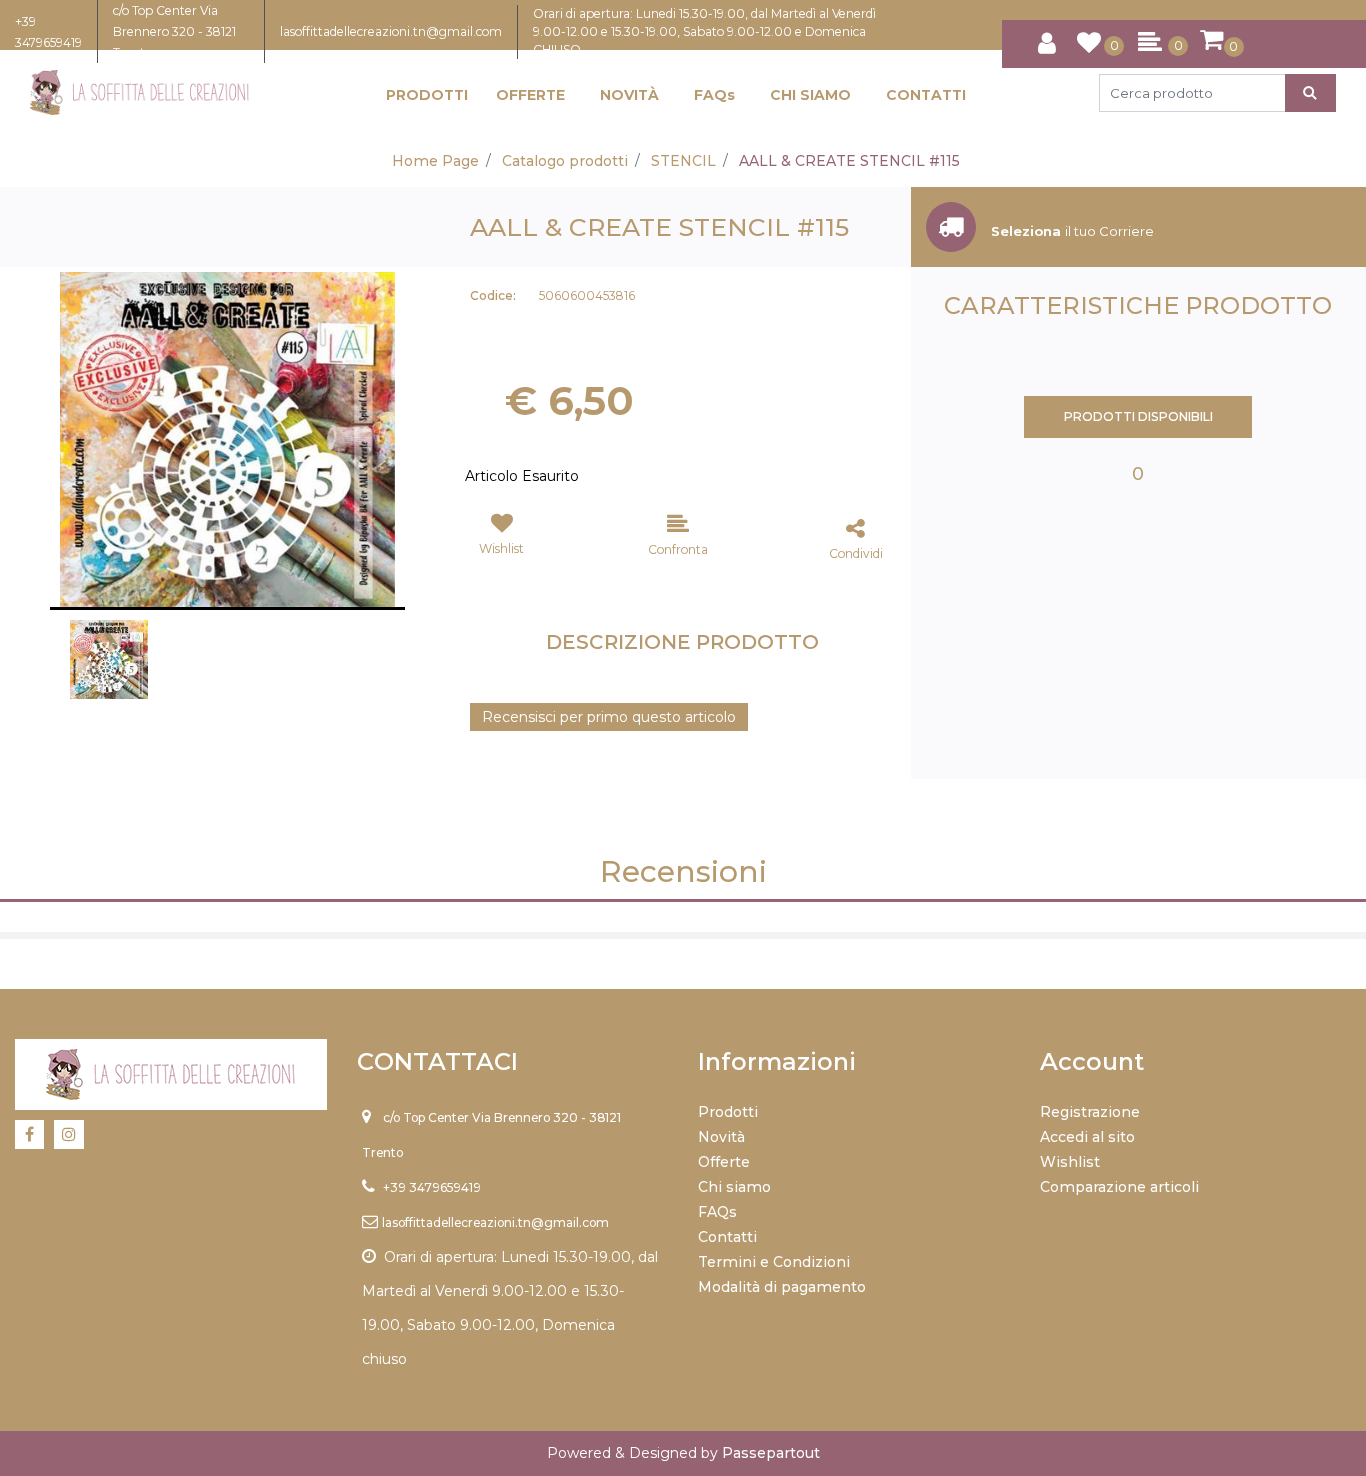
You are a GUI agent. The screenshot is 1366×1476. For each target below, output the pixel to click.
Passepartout (771, 1453)
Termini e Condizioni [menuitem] (774, 1262)
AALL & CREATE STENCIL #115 (849, 161)
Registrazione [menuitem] (1090, 1112)
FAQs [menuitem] (717, 1212)
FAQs (714, 95)
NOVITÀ (629, 95)
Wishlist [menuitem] (1070, 1162)
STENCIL (683, 161)
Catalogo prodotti (565, 161)
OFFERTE (530, 95)
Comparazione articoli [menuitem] (1119, 1187)
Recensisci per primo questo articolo (609, 717)
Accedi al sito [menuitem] (1087, 1137)
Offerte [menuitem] (724, 1162)
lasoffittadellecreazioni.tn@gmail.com (391, 31)
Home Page (435, 161)
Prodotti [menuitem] (728, 1112)
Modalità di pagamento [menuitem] (782, 1287)
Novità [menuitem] (721, 1137)
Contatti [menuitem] (727, 1237)
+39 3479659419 (432, 1187)
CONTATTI (926, 95)
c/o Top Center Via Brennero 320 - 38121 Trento (174, 31)
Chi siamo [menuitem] (734, 1187)
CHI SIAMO (810, 95)
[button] (1310, 93)
